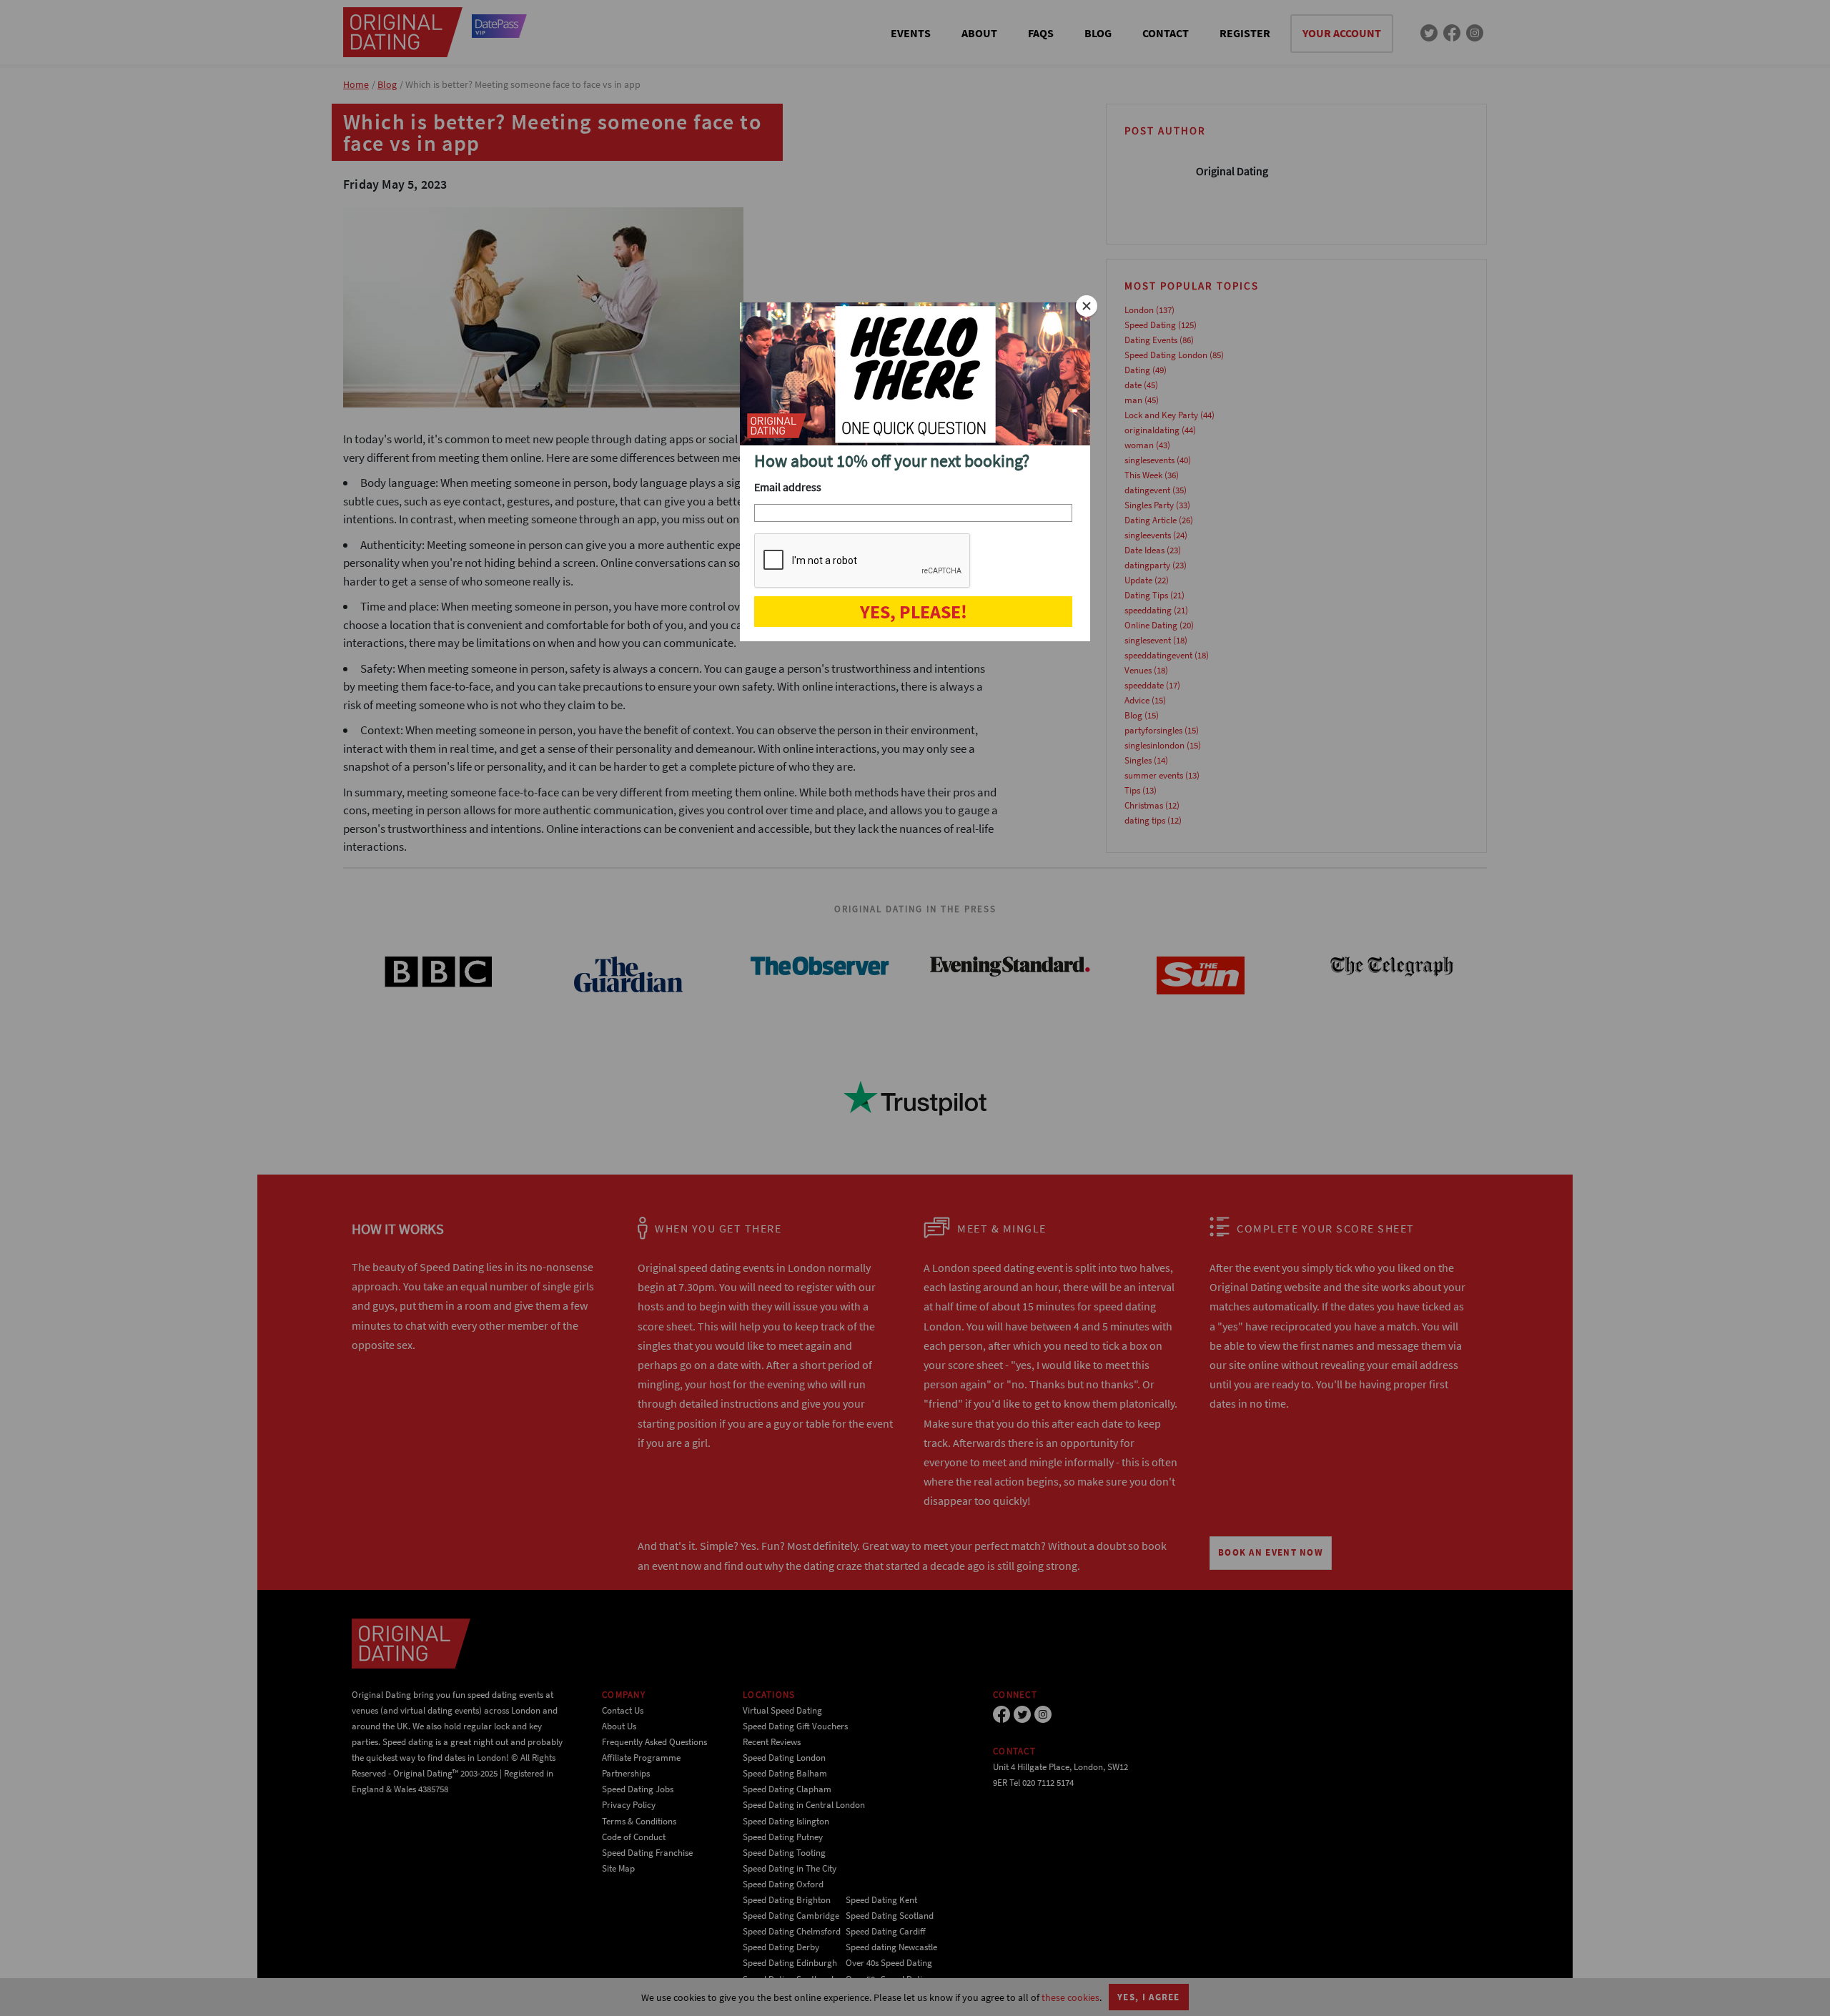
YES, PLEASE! (914, 612)
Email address (788, 487)
